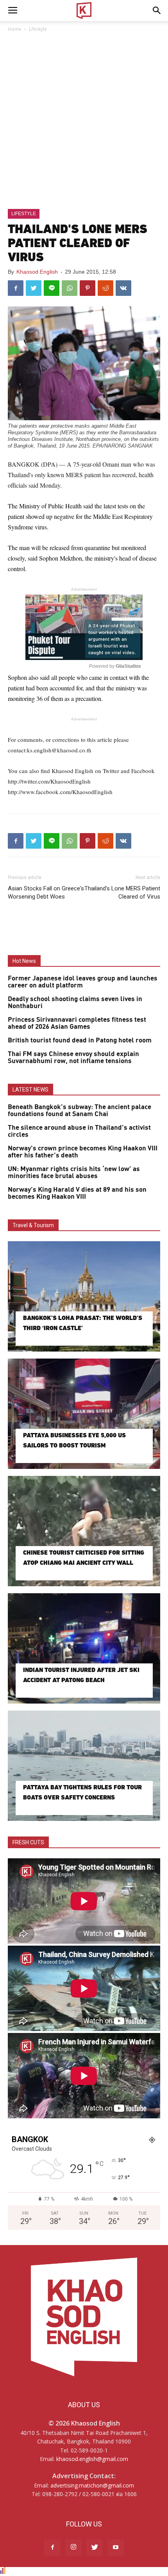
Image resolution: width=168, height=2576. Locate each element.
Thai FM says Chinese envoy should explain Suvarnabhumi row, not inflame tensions (73, 1058)
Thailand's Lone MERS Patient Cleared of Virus (122, 893)
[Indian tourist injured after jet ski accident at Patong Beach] (84, 1648)
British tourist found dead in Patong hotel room (80, 1040)
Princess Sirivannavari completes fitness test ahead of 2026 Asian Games (77, 1023)
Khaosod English (37, 272)
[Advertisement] (84, 121)
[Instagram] (73, 2548)
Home (15, 29)
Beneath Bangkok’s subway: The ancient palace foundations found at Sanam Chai (80, 1111)
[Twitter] (95, 2548)
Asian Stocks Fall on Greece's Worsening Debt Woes (46, 893)
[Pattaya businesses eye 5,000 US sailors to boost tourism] (84, 1414)
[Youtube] (116, 2548)
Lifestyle (38, 29)
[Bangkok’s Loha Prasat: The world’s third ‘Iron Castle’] (84, 1296)
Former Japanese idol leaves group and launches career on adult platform (83, 982)
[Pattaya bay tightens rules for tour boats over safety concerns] (84, 1766)
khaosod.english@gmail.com (92, 2459)
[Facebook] (52, 2548)
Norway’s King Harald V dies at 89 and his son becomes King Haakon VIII (77, 1193)
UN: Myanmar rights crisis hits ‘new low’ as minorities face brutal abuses (74, 1173)
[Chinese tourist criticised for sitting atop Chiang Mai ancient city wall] (84, 1531)
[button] (157, 11)
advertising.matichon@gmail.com (92, 2485)
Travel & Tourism (33, 1225)
